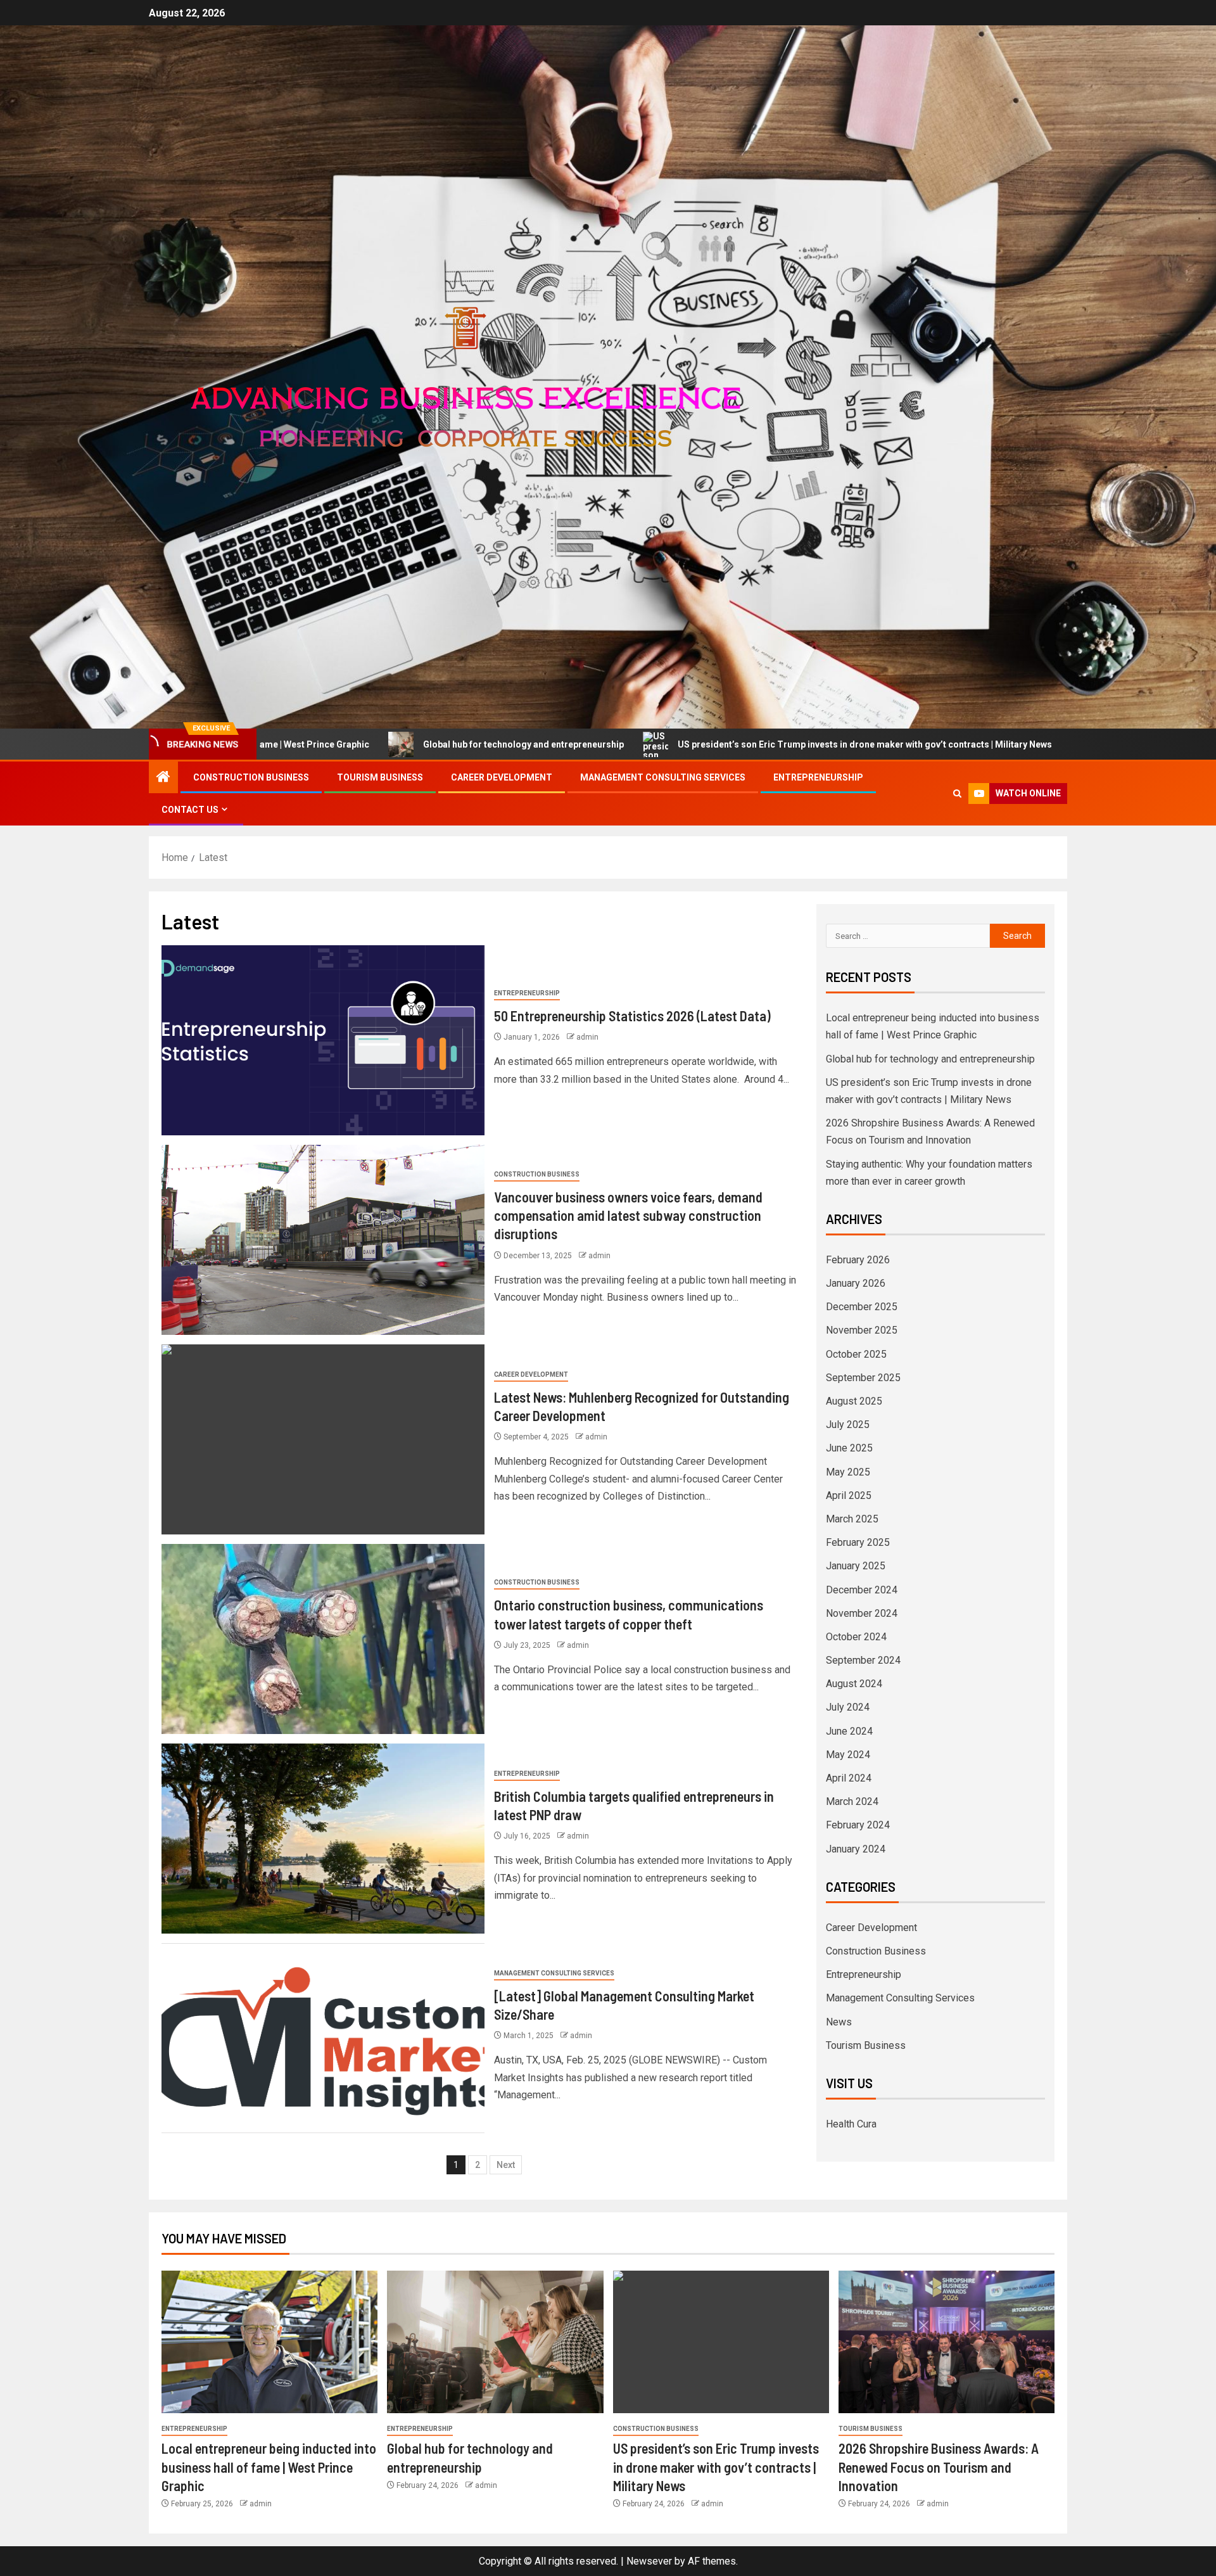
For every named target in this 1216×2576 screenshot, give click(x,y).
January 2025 (856, 1566)
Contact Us (190, 810)
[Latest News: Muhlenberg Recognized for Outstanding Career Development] (323, 1439)
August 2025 (854, 1401)
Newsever (649, 2561)
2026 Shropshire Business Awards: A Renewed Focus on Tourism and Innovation (939, 2467)
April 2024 (849, 1778)
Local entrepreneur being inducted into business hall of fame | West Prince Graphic (269, 2467)
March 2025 (852, 1519)
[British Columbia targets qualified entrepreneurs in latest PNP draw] (323, 1839)
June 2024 (849, 1731)
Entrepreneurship (818, 777)
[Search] (957, 794)
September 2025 (863, 1378)
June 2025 (849, 1448)
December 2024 (862, 1590)
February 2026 (858, 1260)
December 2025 (862, 1307)
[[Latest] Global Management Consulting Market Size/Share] (323, 2038)
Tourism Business (380, 777)
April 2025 (849, 1495)
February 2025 (858, 1542)
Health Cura (851, 2124)
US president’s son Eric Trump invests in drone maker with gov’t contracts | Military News (670, 744)
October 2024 (856, 1637)
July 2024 (848, 1707)
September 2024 (863, 1660)
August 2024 (854, 1684)
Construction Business (251, 777)
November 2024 (862, 1613)
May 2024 (848, 1755)
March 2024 (852, 1801)
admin (587, 1037)
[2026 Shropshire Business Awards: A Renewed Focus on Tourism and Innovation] (947, 2342)
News (839, 2022)
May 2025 (848, 1472)
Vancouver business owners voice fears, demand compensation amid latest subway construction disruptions (628, 1215)
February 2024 (858, 1825)
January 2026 (856, 1283)
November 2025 (862, 1330)
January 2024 (856, 1849)
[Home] (163, 778)
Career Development (502, 777)
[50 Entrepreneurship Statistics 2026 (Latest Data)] (323, 1040)
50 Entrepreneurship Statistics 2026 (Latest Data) (632, 1016)
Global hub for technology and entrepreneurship (329, 744)
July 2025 (848, 1425)
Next (506, 2165)
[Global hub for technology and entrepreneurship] (495, 2342)
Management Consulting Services (663, 777)
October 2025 (856, 1354)
